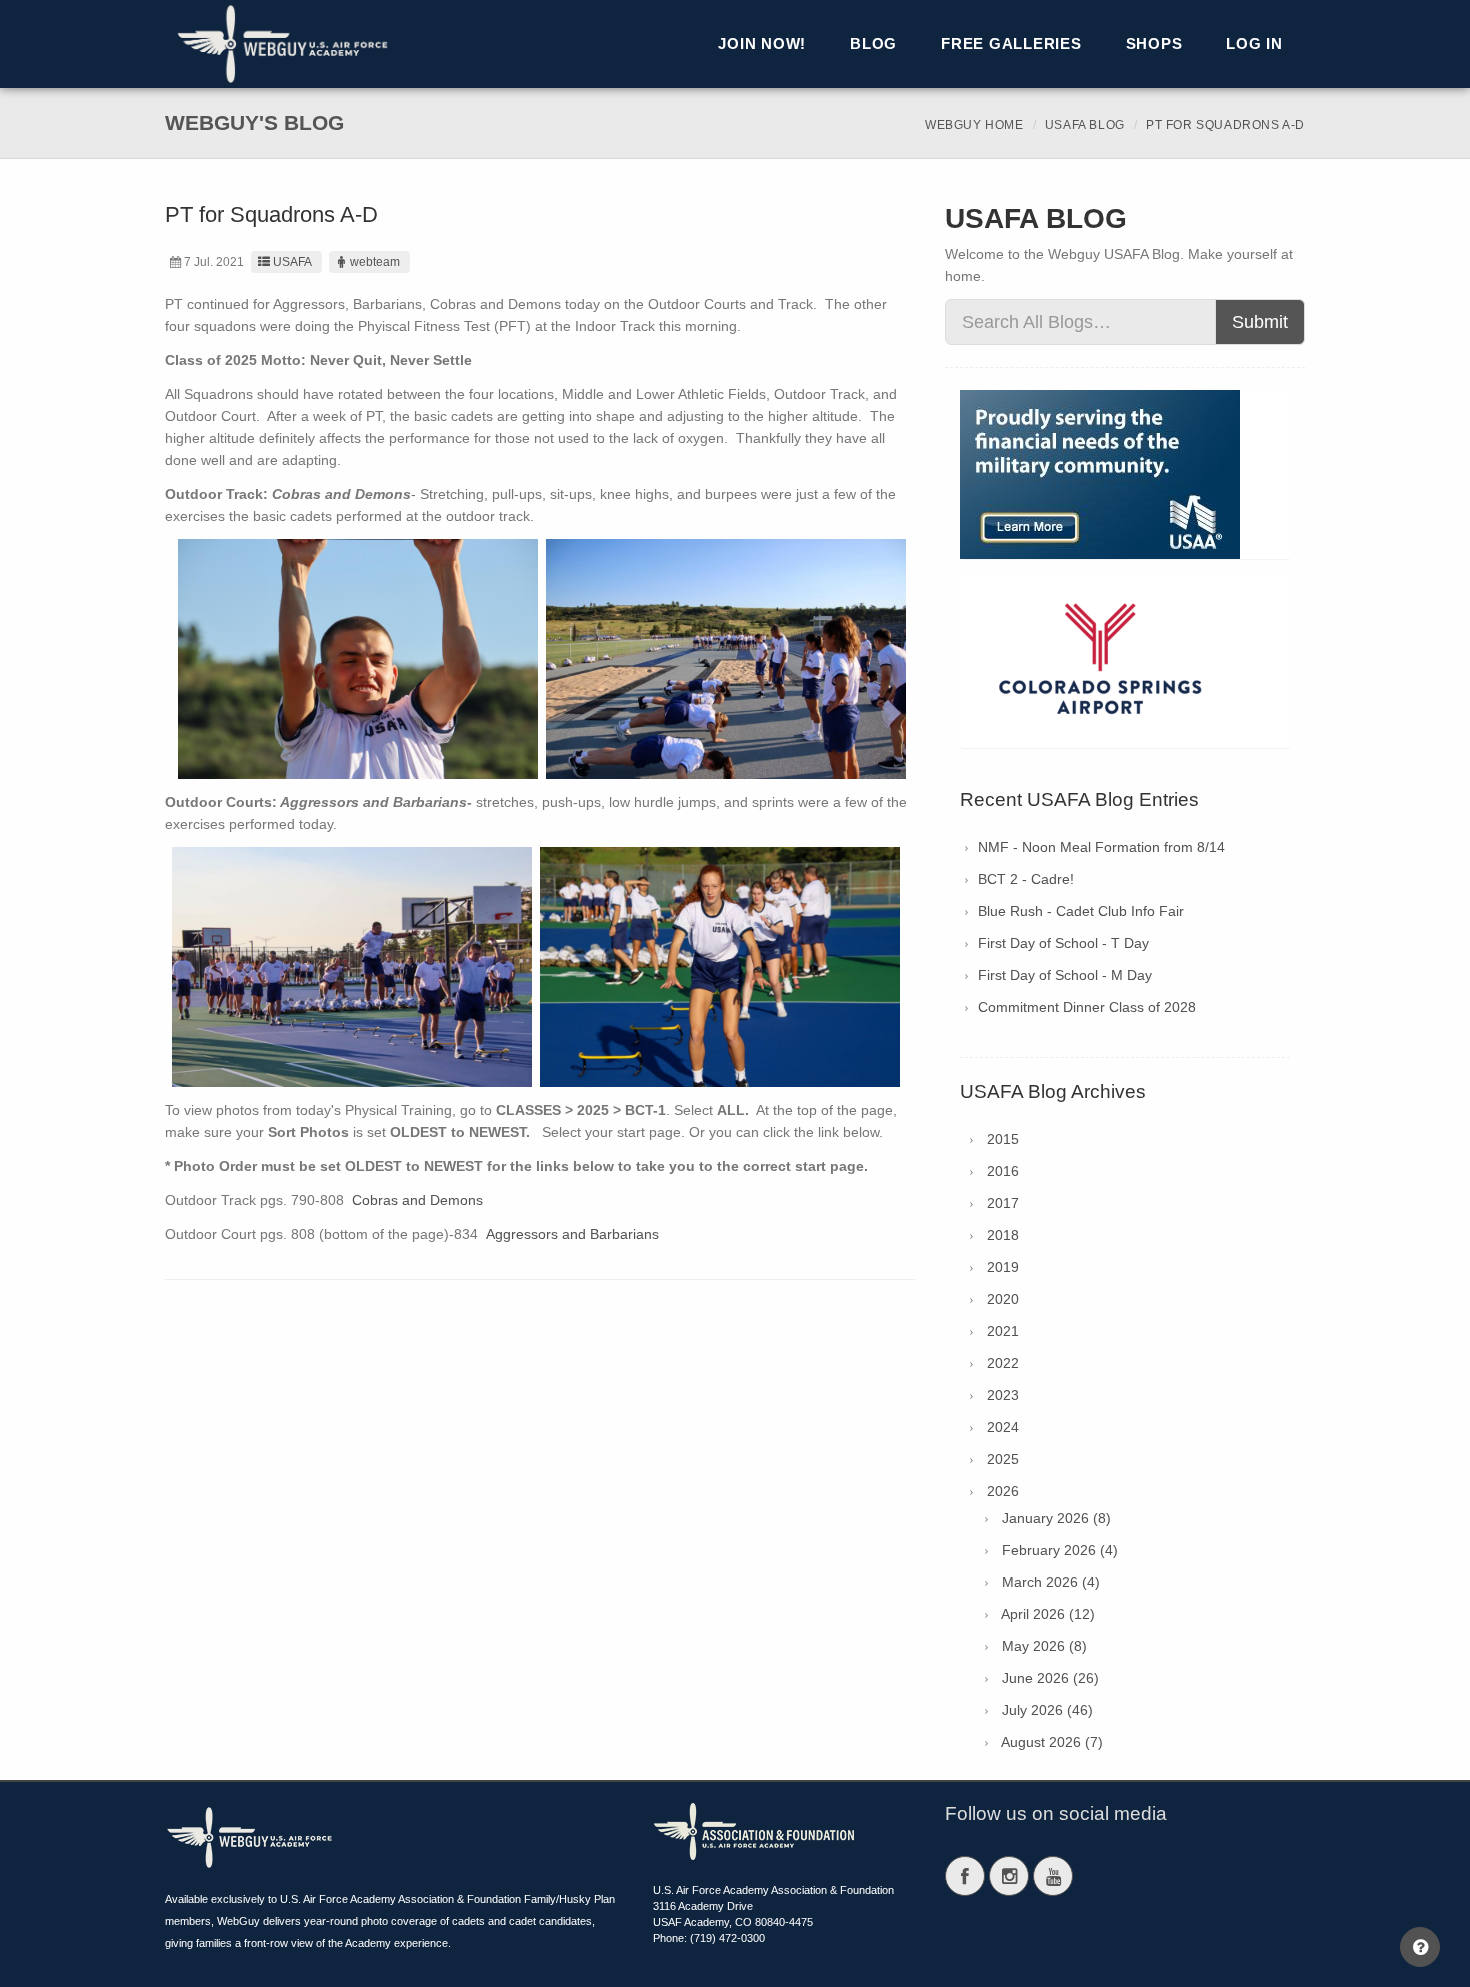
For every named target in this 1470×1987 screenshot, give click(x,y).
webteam (375, 262)
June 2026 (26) (1050, 1678)
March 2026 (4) (1051, 1582)
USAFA (292, 262)
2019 (1003, 1267)
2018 (1003, 1235)
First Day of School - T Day (1063, 943)
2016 (1003, 1171)
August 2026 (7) (1052, 1742)
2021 (1003, 1331)
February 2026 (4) (1060, 1550)
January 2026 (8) (1056, 1518)
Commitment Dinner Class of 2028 (1087, 1007)
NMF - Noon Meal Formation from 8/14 (1101, 847)
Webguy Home (974, 125)
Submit (1260, 322)
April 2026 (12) (1048, 1614)
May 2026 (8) (1044, 1646)
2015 (1003, 1139)
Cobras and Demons (417, 1200)
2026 (1003, 1491)
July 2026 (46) (1047, 1710)
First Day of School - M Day (1065, 975)
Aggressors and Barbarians (572, 1234)
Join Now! (762, 43)
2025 (1003, 1459)
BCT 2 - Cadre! (1026, 879)
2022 (1003, 1363)
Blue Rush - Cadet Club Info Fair (1081, 911)
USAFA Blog (1085, 125)
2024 (1003, 1427)
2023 (1003, 1395)
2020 (1003, 1299)
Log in (1254, 43)
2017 (1003, 1203)
